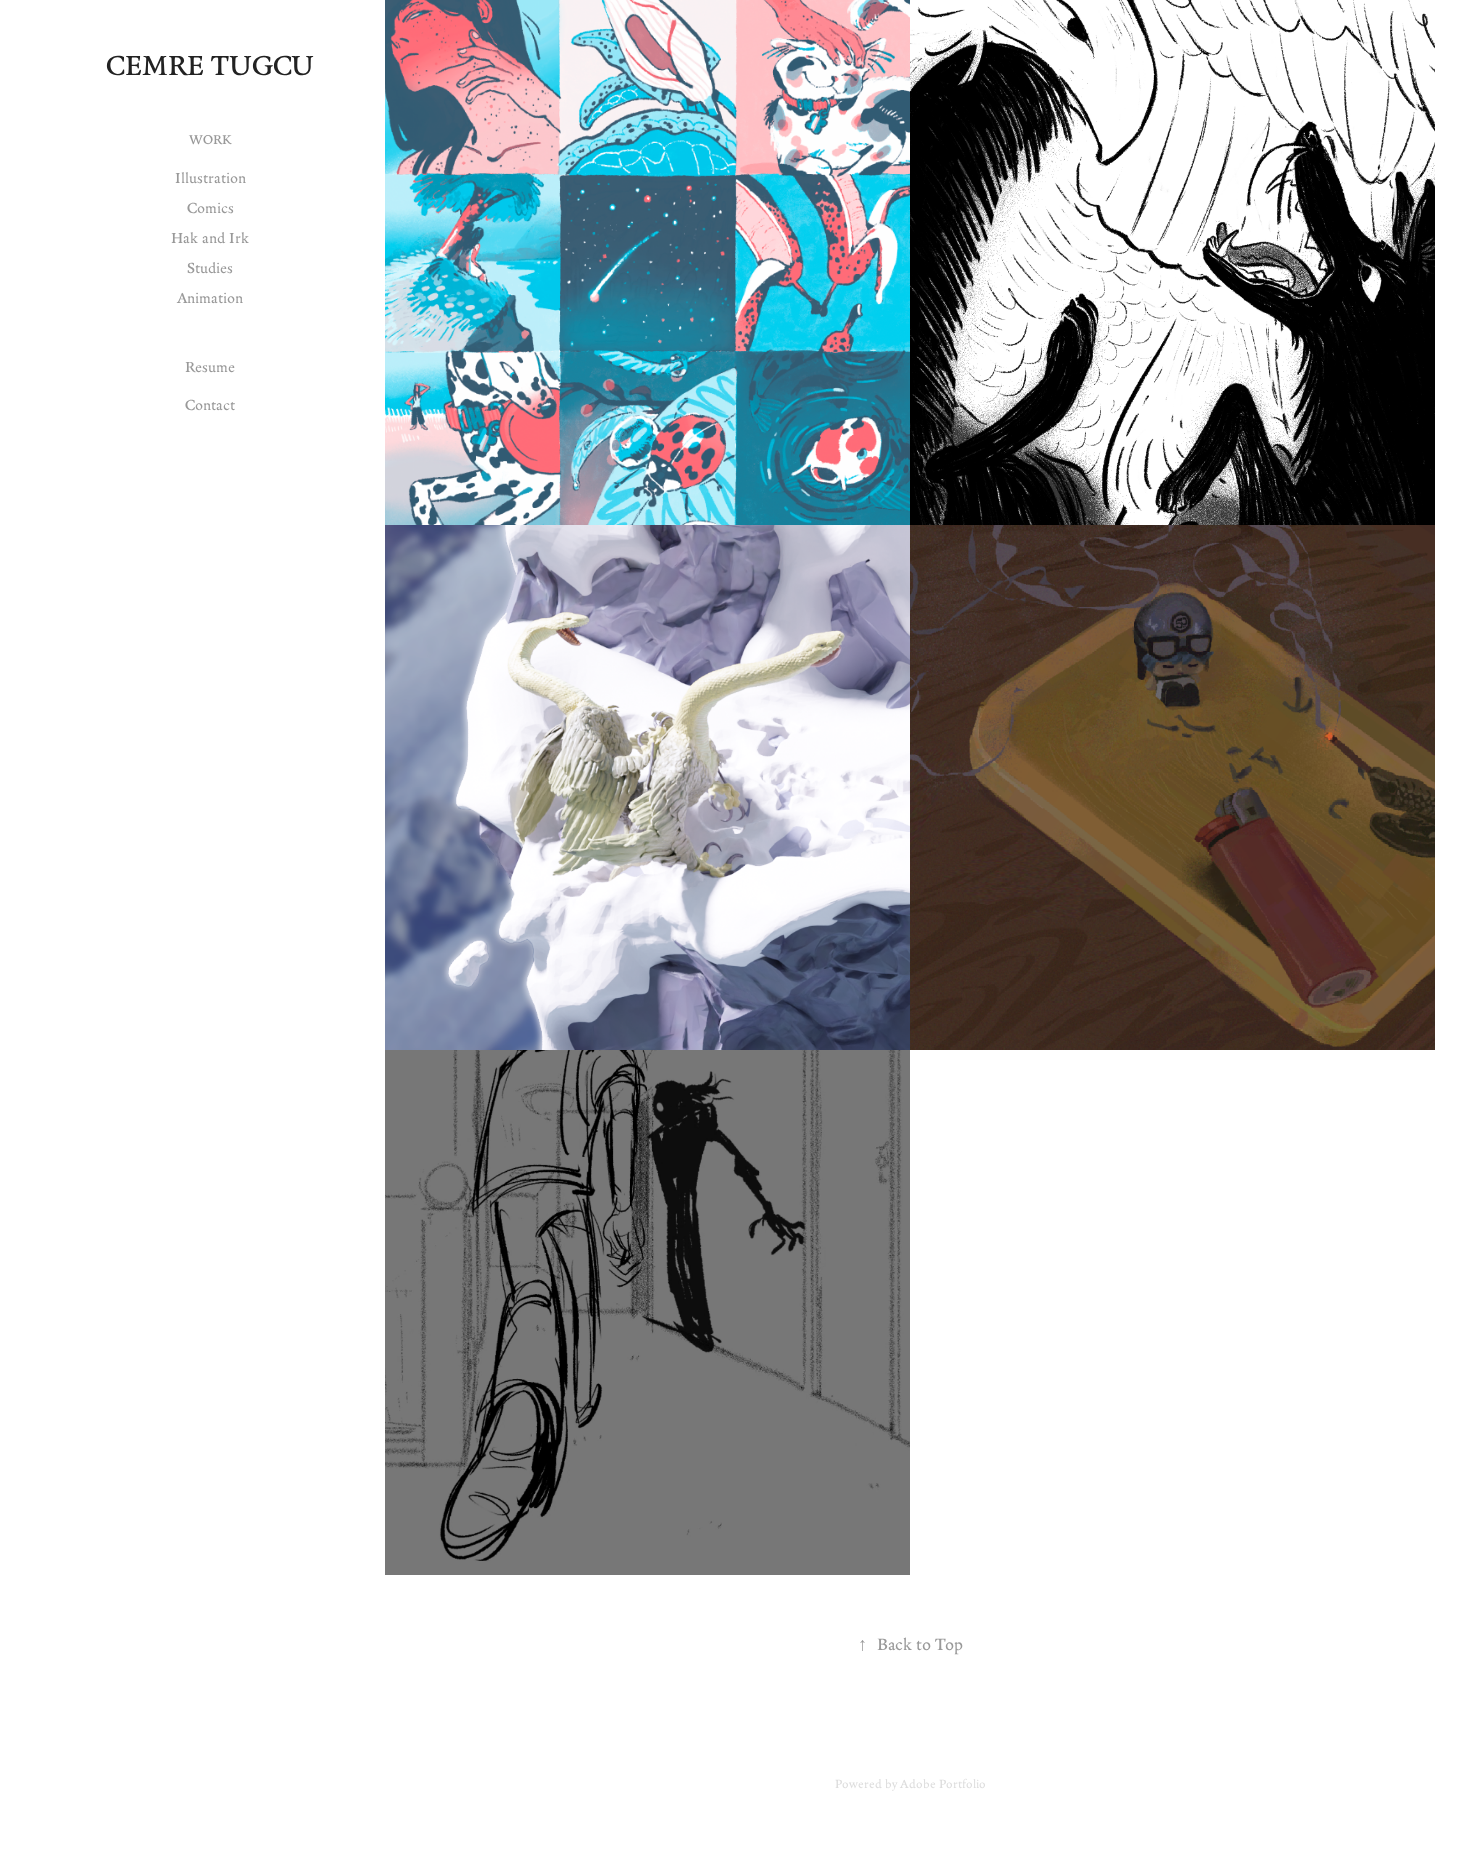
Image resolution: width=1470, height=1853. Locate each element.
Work (210, 139)
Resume (210, 366)
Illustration (210, 177)
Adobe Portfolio (943, 1783)
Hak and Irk (210, 237)
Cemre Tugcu (210, 65)
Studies (210, 267)
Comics (210, 207)
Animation (210, 297)
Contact (210, 404)
